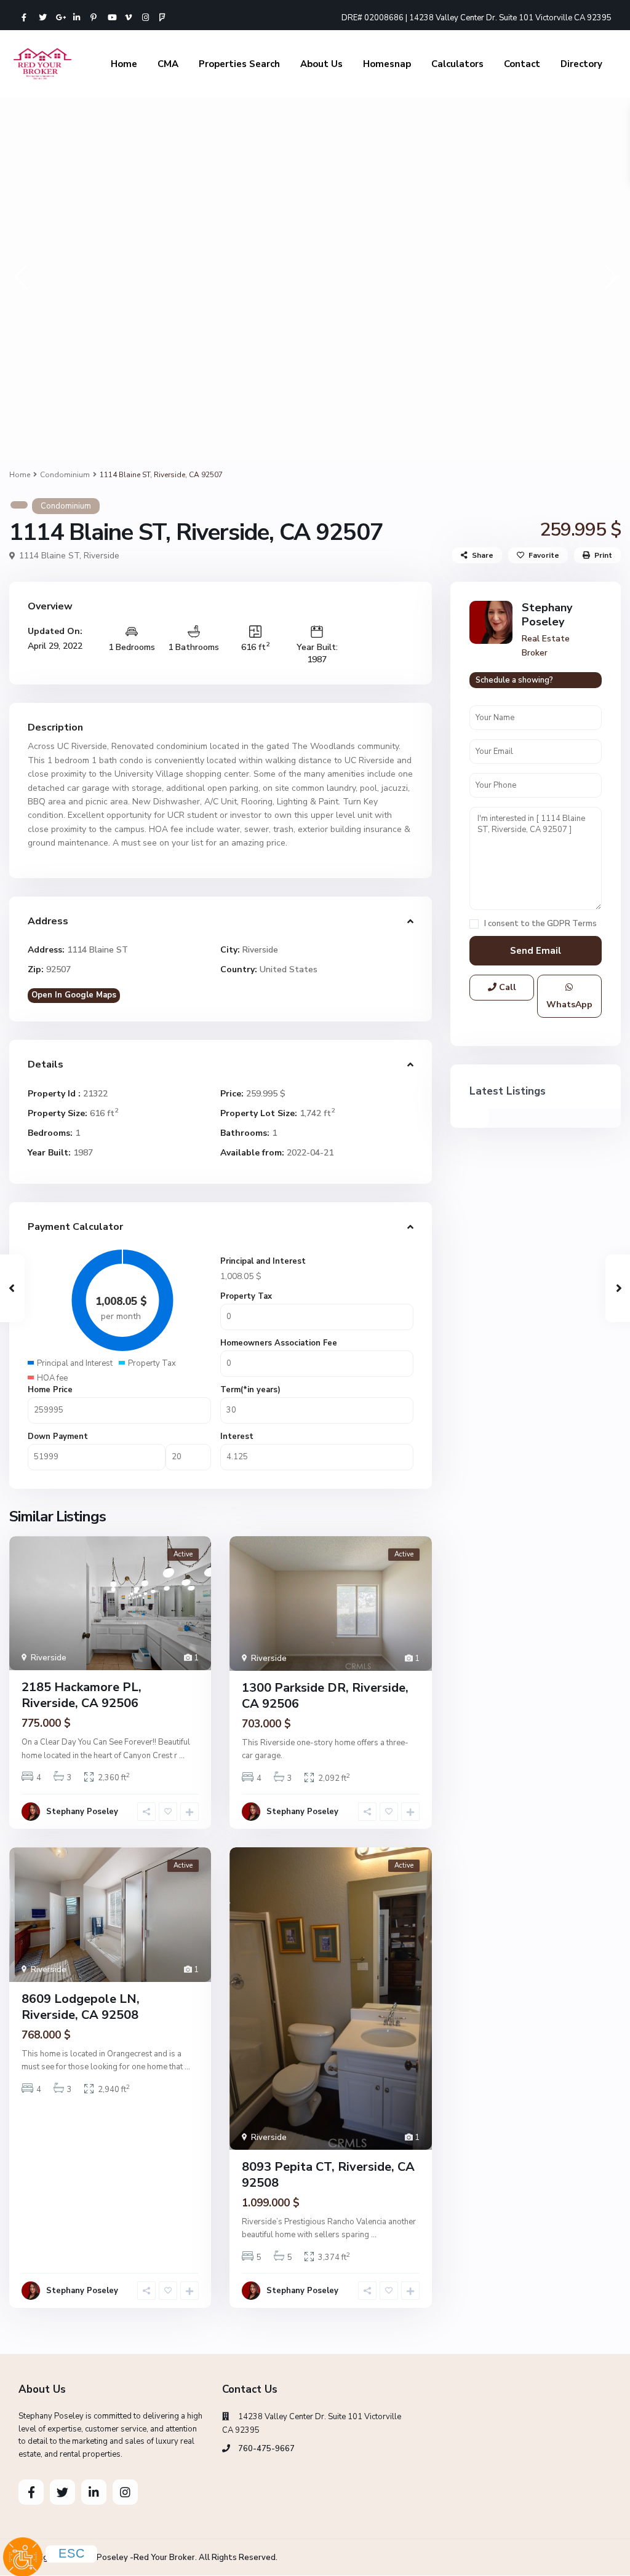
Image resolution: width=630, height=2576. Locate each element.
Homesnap (387, 64)
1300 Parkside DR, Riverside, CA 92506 (325, 1696)
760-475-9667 (266, 2449)
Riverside (102, 556)
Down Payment (58, 1437)
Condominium (65, 475)
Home (124, 64)
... (182, 1756)
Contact (522, 64)
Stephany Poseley (82, 1812)
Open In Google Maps (74, 995)
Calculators (457, 64)
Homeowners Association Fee (279, 1343)
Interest (237, 1437)
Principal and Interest (263, 1261)
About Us (321, 64)
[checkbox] (474, 924)
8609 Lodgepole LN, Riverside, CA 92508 (81, 2007)
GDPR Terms (572, 924)
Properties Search (239, 64)
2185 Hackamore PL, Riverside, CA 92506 (82, 1695)
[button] (20, 276)
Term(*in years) (250, 1390)
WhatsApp (569, 1005)
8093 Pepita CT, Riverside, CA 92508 (328, 2175)
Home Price (50, 1390)
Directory (581, 64)
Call (506, 987)
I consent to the (540, 924)
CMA (168, 64)
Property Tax (246, 1296)
